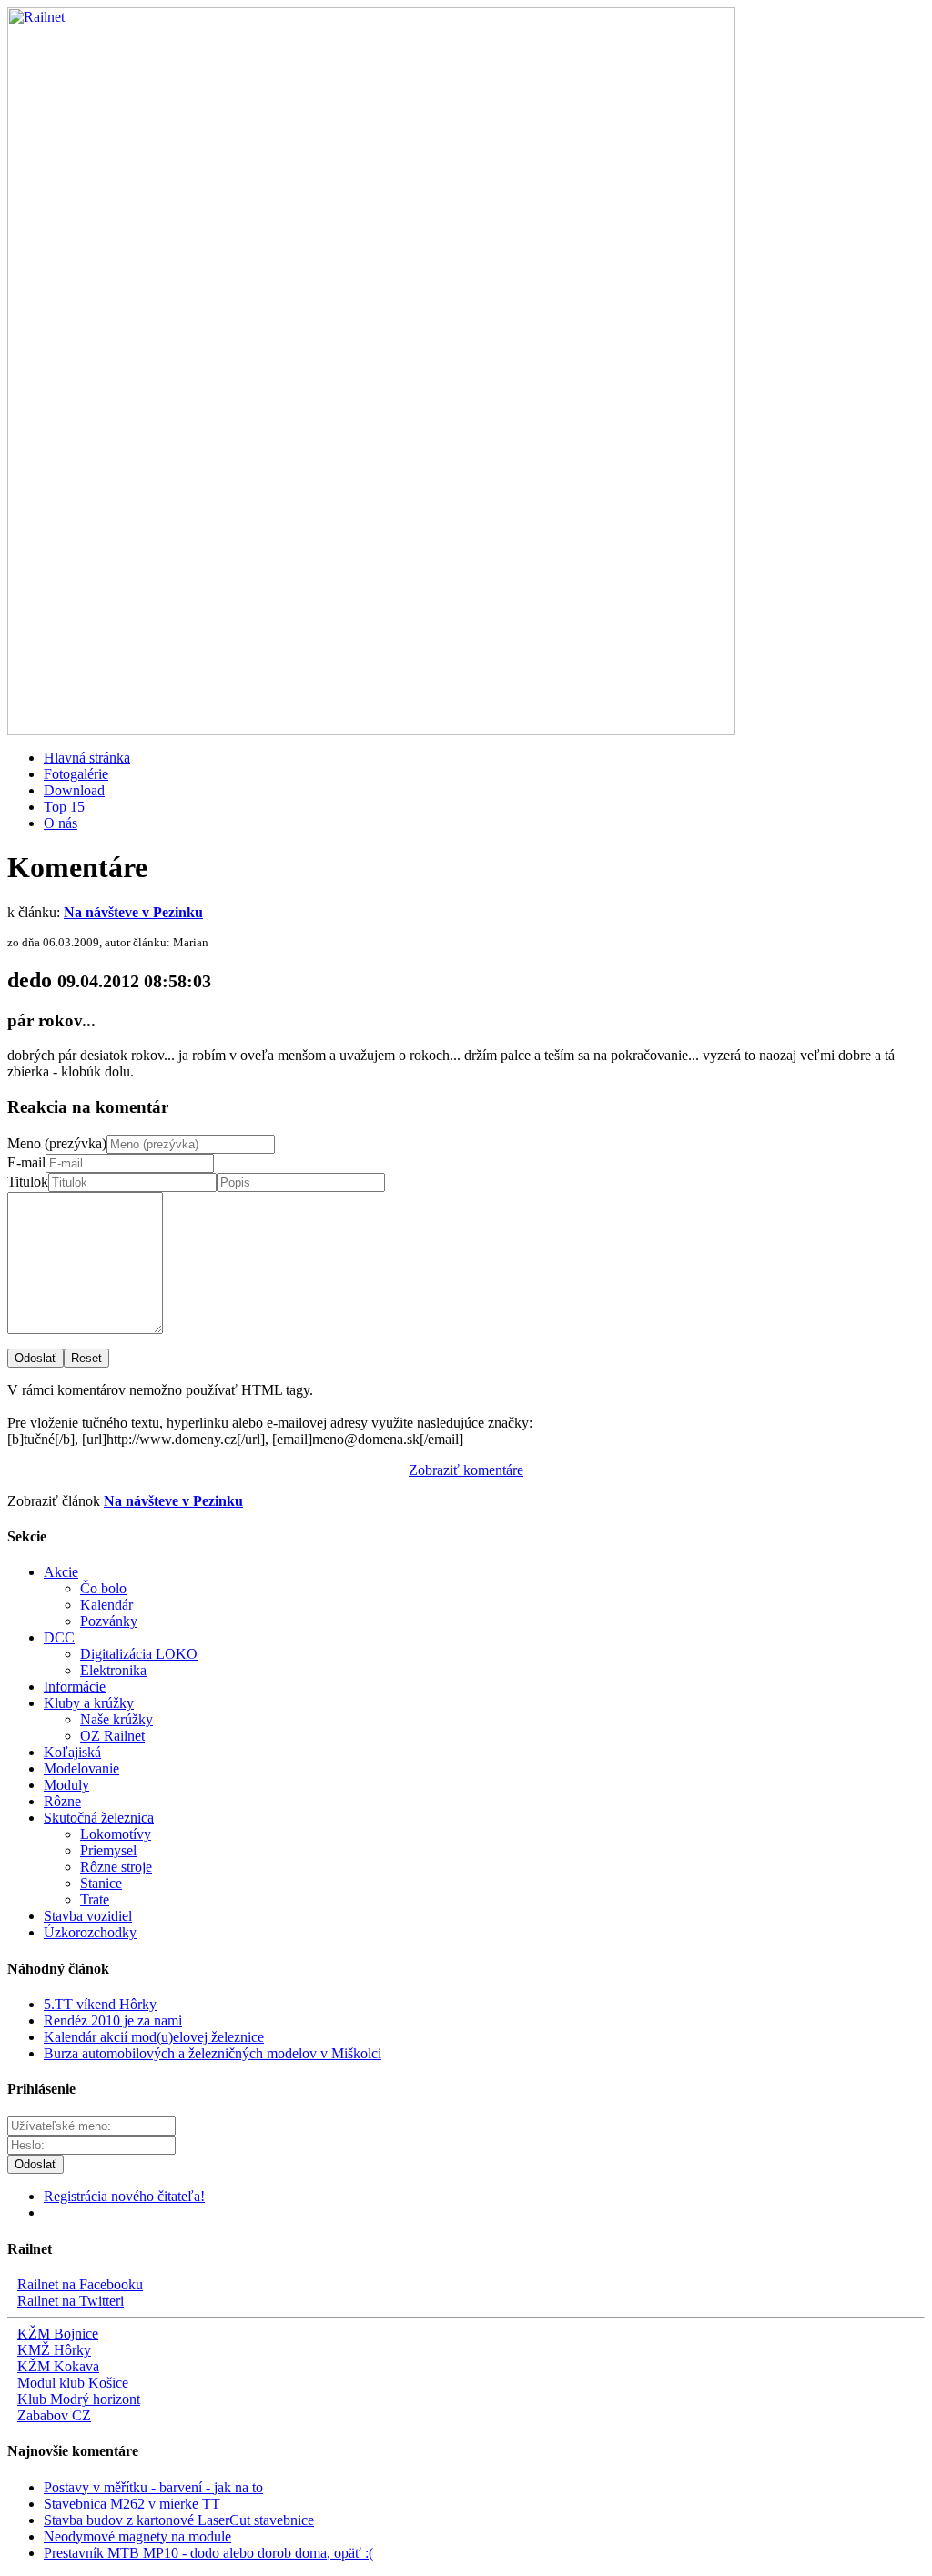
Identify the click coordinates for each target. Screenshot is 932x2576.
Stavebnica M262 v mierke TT (132, 2504)
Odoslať (35, 1358)
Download (74, 790)
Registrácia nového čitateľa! (124, 2196)
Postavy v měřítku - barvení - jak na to (153, 2487)
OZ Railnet (112, 1736)
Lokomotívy (116, 1834)
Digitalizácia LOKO (139, 1654)
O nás (61, 823)
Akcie (61, 1572)
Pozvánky (109, 1621)
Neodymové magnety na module (137, 2536)
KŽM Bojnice (58, 2334)
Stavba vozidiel (88, 1916)
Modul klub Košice (73, 2383)
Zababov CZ (54, 2415)
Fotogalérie (76, 774)
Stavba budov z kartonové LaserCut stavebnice (179, 2520)
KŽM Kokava (58, 2366)
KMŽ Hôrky (54, 2350)
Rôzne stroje (116, 1867)
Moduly (66, 1785)
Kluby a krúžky (89, 1703)
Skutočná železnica (99, 1818)
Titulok (28, 1182)
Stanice (101, 1883)
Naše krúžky (116, 1719)
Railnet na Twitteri (71, 2301)
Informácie (75, 1687)
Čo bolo (103, 1588)
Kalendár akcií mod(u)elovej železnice (154, 2037)
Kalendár (106, 1605)
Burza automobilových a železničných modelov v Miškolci (213, 2053)
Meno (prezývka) (57, 1143)
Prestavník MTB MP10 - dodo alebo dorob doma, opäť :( (208, 2553)
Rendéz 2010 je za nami (113, 2020)
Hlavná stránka (87, 758)
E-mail (26, 1162)
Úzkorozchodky (90, 1932)
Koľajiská (72, 1752)
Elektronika (113, 1670)
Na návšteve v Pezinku (133, 912)
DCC (59, 1637)
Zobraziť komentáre (466, 1470)
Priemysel (108, 1850)
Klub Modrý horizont (79, 2399)
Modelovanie (81, 1768)
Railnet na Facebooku (80, 2284)
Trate (95, 1899)
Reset (86, 1358)
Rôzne (62, 1801)
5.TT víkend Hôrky (100, 2004)
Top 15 (64, 807)
